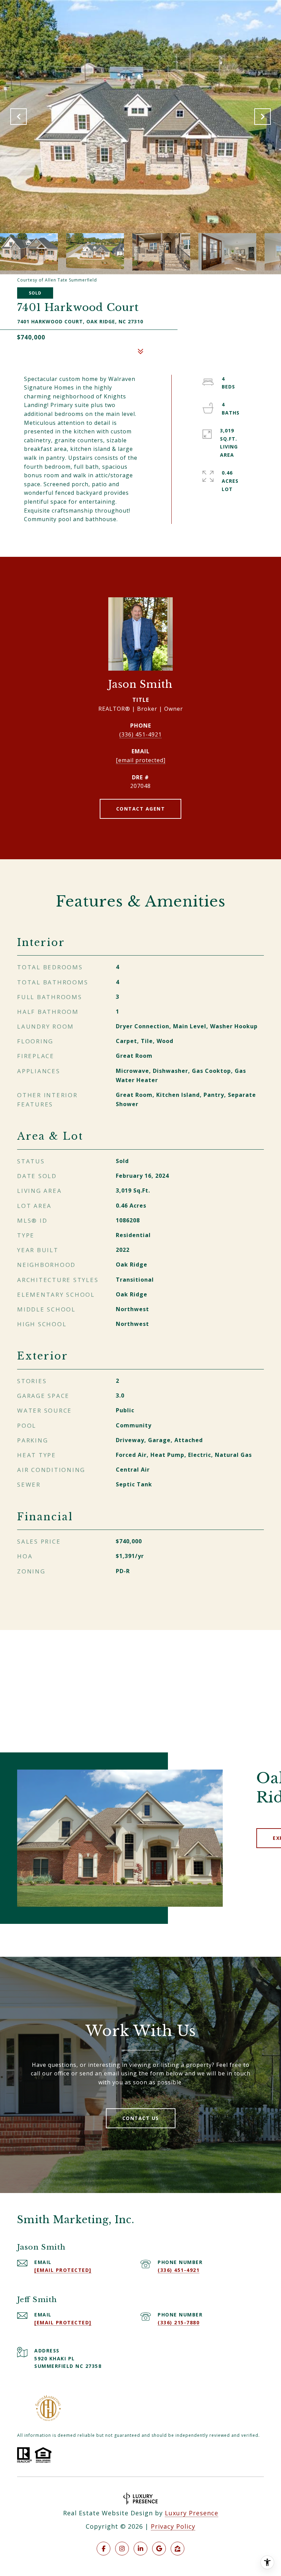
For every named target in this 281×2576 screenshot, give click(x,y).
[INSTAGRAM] (122, 2549)
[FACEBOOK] (103, 2549)
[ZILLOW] (178, 2549)
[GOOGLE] (159, 2549)
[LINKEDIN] (140, 2549)
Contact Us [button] (141, 2118)
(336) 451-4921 (140, 734)
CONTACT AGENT (141, 809)
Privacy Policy (173, 2526)
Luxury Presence (192, 2513)
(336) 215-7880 (179, 2322)
